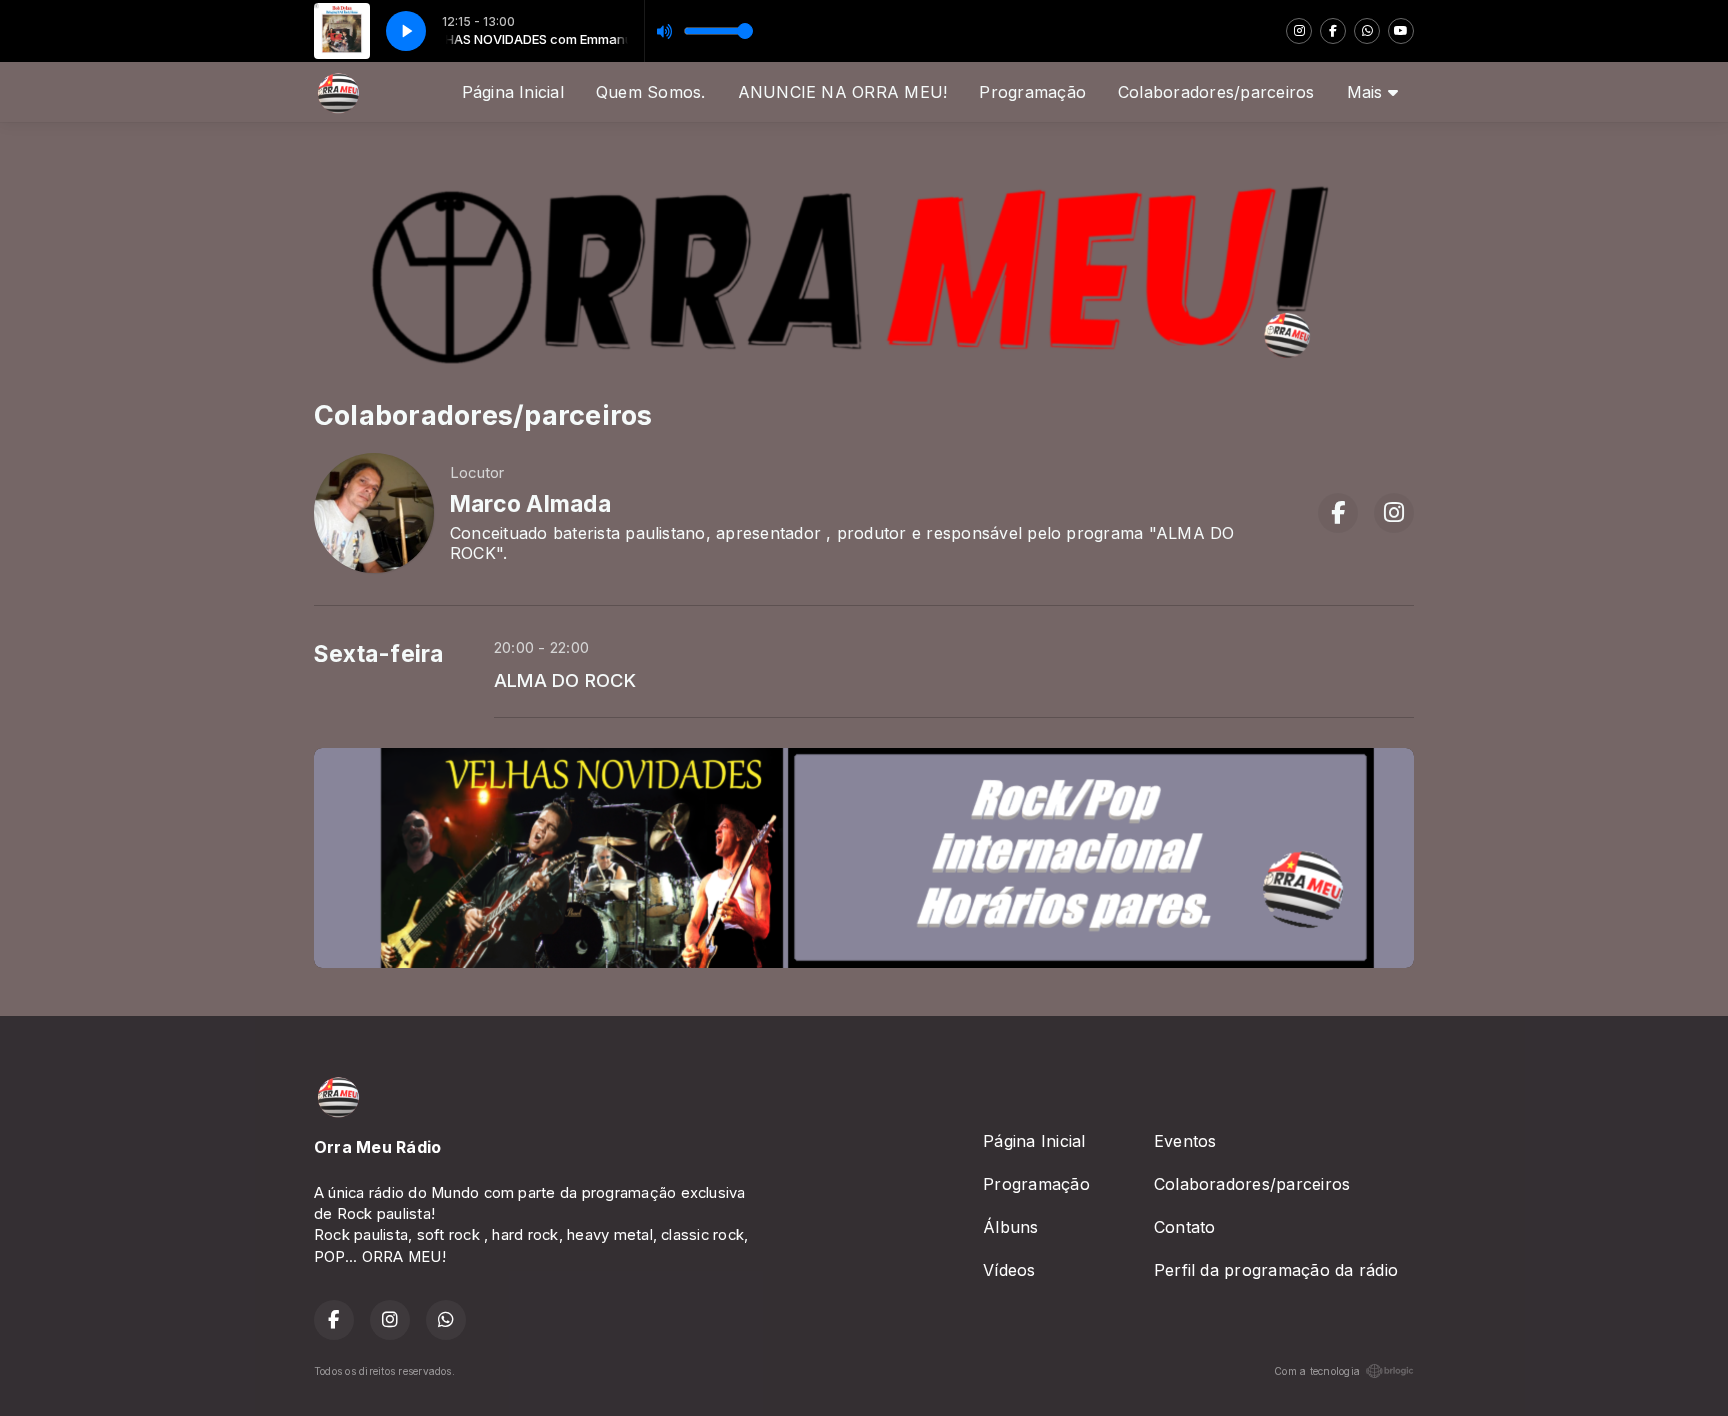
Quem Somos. (651, 92)
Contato (1185, 1227)
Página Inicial (513, 92)
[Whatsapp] (1367, 31)
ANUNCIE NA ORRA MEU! (843, 92)
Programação (1032, 92)
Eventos (1185, 1141)
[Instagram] (1299, 31)
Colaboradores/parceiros (1216, 92)
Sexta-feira (379, 654)
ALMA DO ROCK (565, 680)
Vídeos (1009, 1270)
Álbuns (1010, 1227)
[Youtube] (1401, 31)
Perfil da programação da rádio (1276, 1270)
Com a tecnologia (1317, 1371)
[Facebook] (1333, 31)
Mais (1367, 92)
